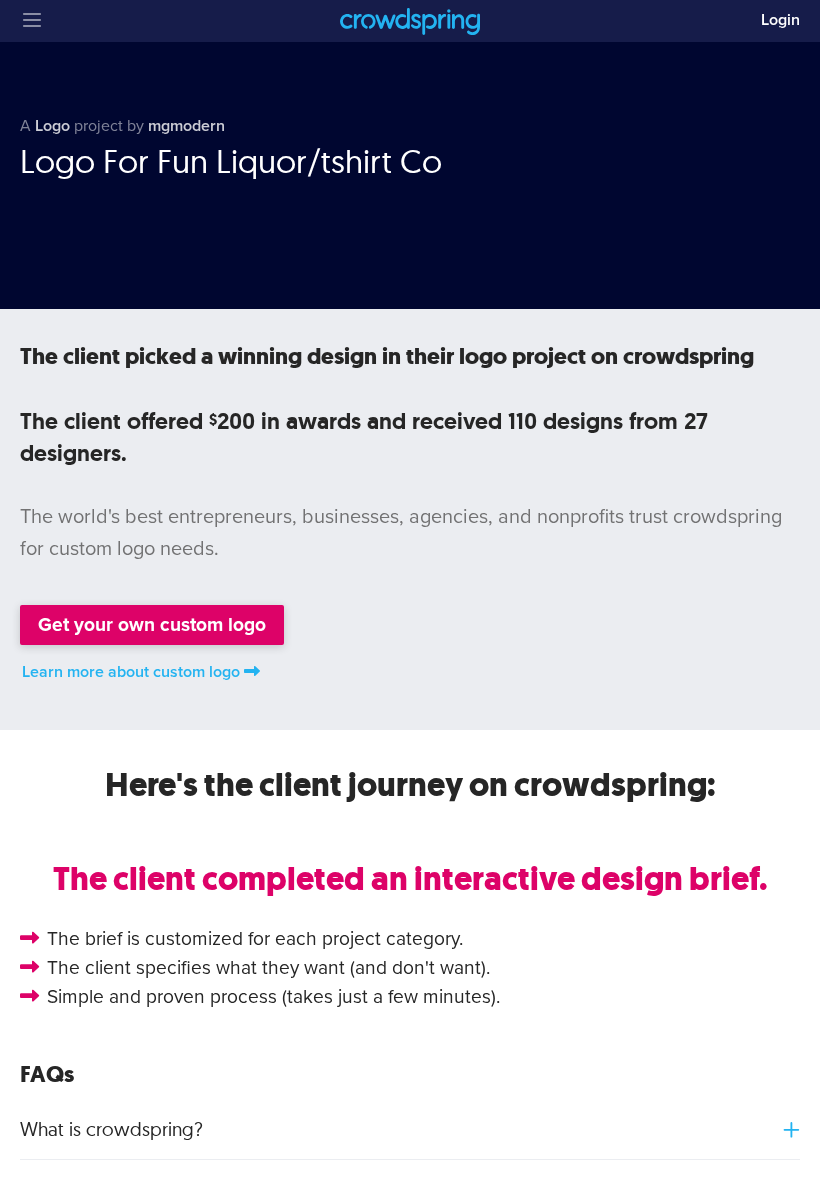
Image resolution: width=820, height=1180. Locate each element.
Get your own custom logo (152, 624)
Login (780, 20)
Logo (52, 126)
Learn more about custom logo (131, 672)
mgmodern (186, 126)
